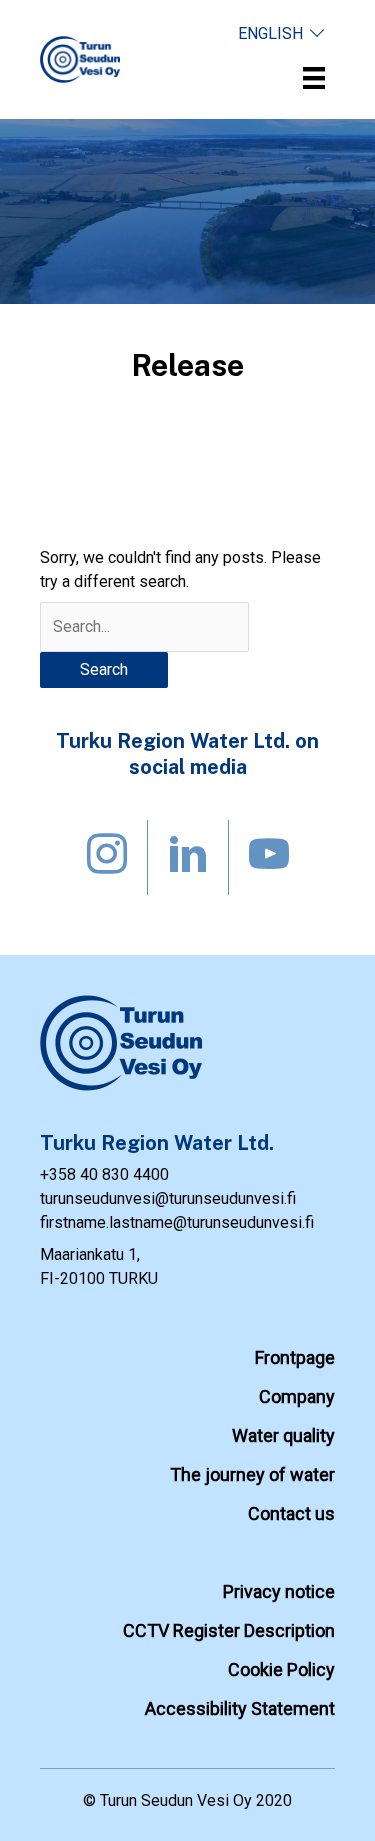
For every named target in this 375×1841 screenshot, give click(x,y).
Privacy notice (279, 1591)
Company (297, 1396)
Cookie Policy (281, 1669)
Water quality (283, 1435)
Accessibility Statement (240, 1708)
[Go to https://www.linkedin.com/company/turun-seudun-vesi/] (188, 857)
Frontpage (295, 1357)
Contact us (291, 1513)
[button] (281, 33)
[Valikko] (314, 78)
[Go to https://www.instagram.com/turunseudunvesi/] (107, 857)
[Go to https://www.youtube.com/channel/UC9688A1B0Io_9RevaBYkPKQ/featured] (269, 857)
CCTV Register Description (229, 1630)
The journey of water (252, 1474)
